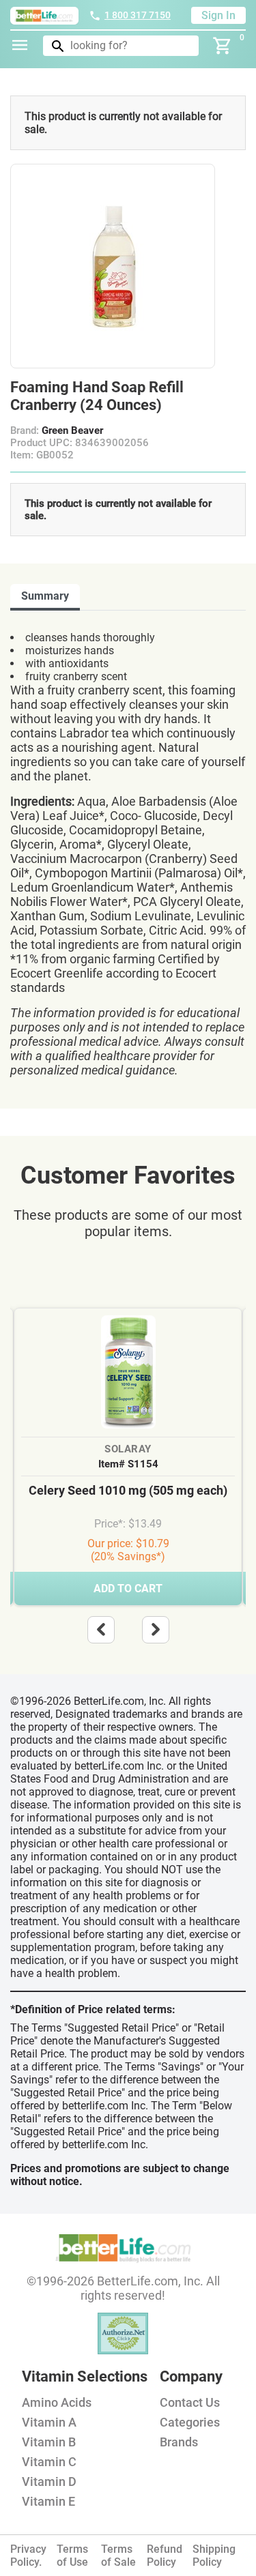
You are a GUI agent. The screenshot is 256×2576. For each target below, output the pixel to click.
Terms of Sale (118, 2556)
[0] (223, 46)
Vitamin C (49, 2462)
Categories (190, 2422)
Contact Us (190, 2402)
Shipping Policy (214, 2556)
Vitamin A (49, 2422)
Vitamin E (48, 2501)
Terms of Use (72, 2556)
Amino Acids (57, 2402)
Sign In (218, 15)
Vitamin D (49, 2482)
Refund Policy (165, 2556)
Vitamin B (49, 2442)
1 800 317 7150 (138, 15)
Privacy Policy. (28, 2556)
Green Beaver (72, 430)
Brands (179, 2442)
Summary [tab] (45, 596)
